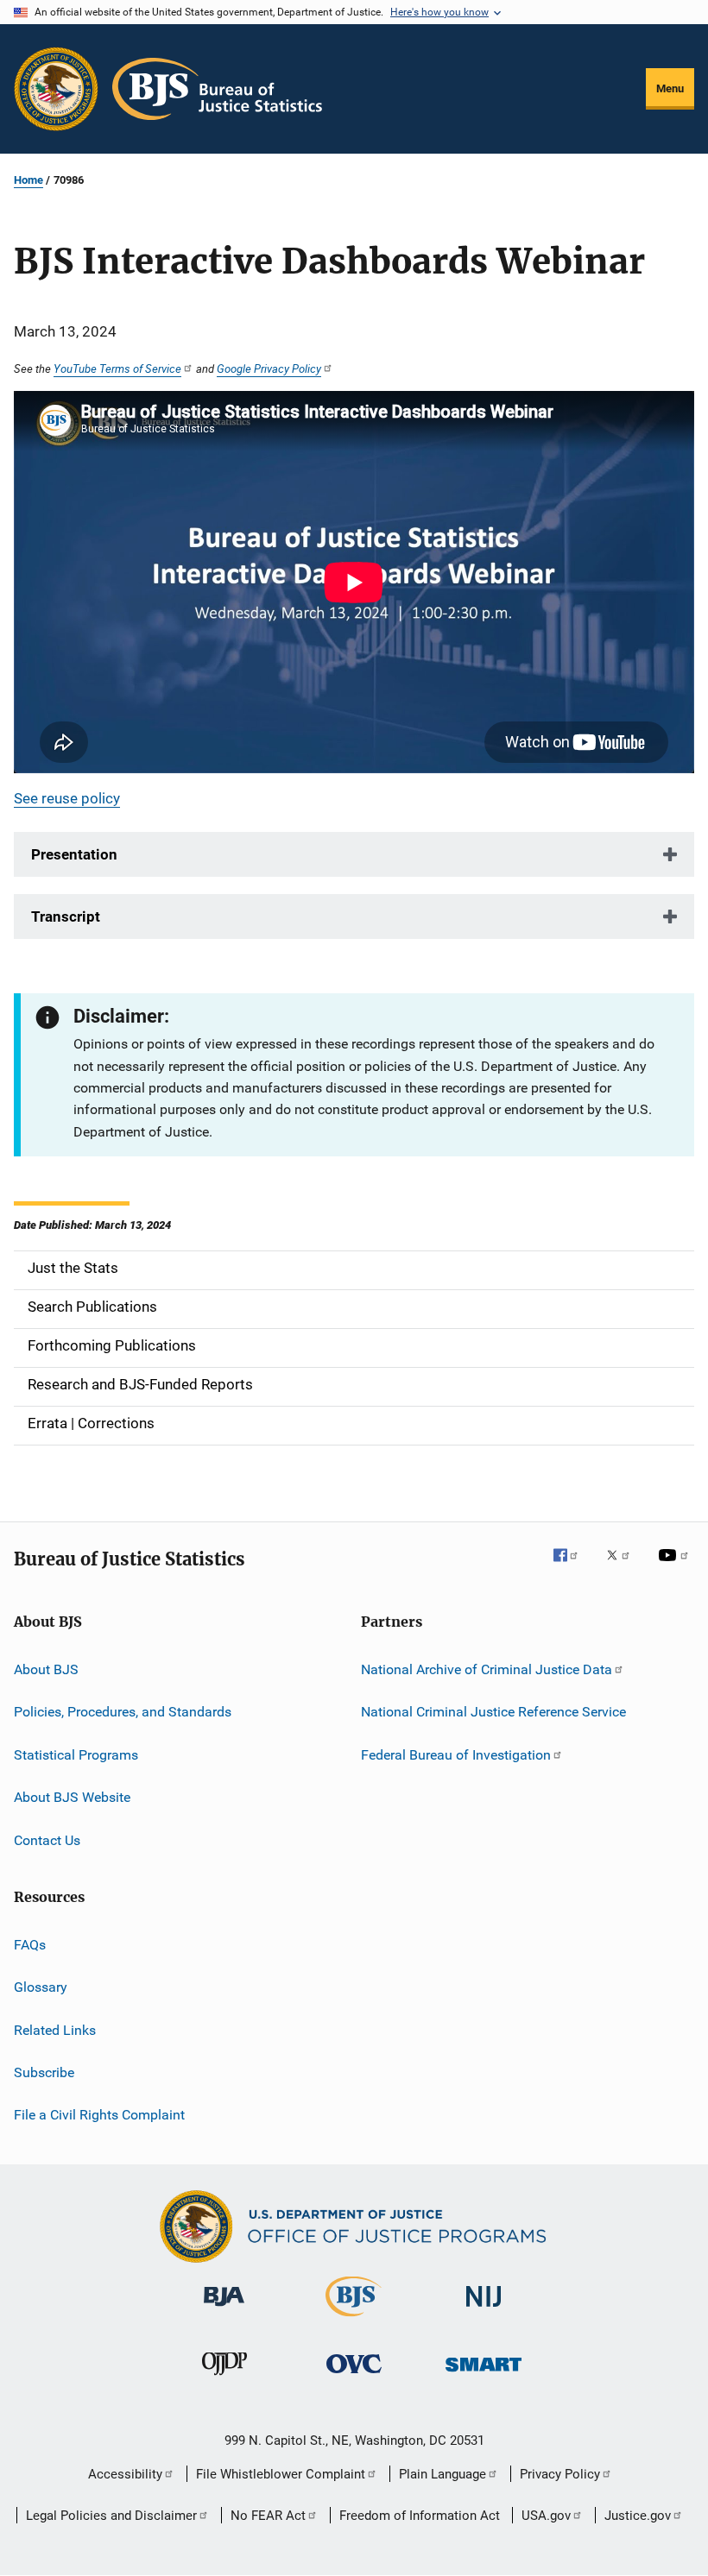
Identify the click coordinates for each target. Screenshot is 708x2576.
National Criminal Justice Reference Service (493, 1712)
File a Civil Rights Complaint (99, 2115)
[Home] (217, 89)
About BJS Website (72, 1797)
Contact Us (47, 1839)
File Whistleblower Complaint (281, 2474)
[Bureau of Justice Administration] (224, 2309)
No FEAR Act (268, 2516)
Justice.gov (638, 2516)
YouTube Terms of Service (117, 368)
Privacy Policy (560, 2474)
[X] (624, 1567)
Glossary (41, 1987)
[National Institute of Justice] (484, 2310)
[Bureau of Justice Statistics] (354, 2320)
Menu (670, 88)
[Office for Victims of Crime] (354, 2376)
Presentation (74, 854)
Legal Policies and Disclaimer (111, 2516)
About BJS (46, 1669)
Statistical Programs (76, 1755)
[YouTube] (676, 1567)
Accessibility (125, 2474)
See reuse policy (67, 798)
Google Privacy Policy (269, 368)
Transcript (66, 916)
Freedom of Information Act (420, 2516)
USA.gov (546, 2516)
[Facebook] (572, 1567)
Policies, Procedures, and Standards (123, 1712)
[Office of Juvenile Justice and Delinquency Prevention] (224, 2378)
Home (28, 180)
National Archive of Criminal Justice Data (487, 1669)
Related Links (55, 2029)
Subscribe (44, 2072)
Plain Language (442, 2474)
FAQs (30, 1945)
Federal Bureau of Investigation (456, 1755)
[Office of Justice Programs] (56, 89)
